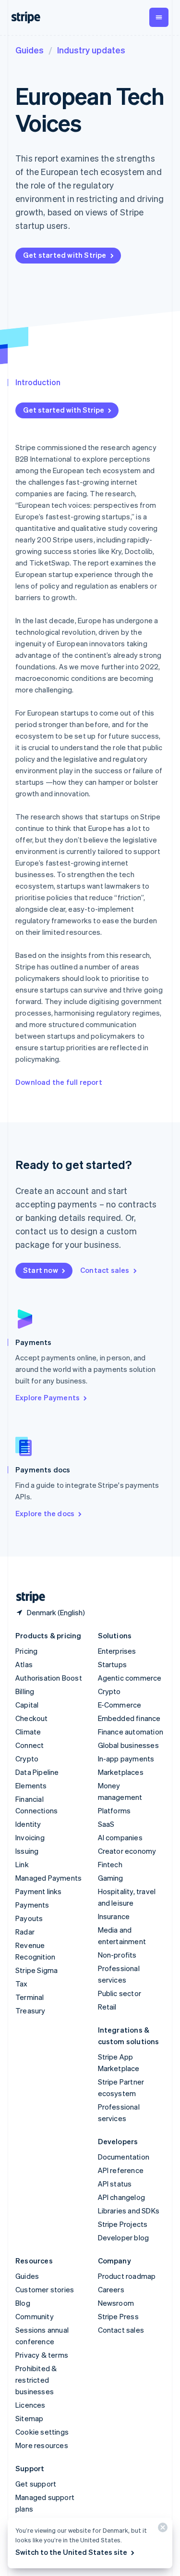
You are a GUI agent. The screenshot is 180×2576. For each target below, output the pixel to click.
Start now (41, 1270)
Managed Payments (48, 1878)
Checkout (32, 1718)
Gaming (111, 1878)
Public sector (120, 1993)
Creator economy (127, 1851)
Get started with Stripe (65, 255)
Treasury (30, 2011)
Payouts (29, 1918)
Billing (25, 1691)
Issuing (27, 1851)
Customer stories (45, 2289)
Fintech (110, 1864)
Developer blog (124, 2237)
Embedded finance (129, 1718)
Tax (22, 1984)
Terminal (30, 1997)
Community (35, 2316)
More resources (42, 2445)
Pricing (26, 1651)
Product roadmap (127, 2276)
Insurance (114, 1916)
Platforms (114, 1810)
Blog (23, 2303)
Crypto (27, 1759)
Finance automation (131, 1732)
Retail (107, 2007)
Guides (30, 50)
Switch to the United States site (71, 2552)
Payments (32, 1905)
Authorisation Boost (49, 1678)
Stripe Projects (123, 2224)
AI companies (120, 1837)
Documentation (124, 2157)
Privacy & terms (42, 2355)
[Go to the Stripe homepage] (27, 1597)
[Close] (161, 2530)
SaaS (106, 1824)
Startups (113, 1664)
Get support (36, 2484)
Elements (31, 1785)
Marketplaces (121, 1772)
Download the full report (59, 1082)
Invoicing (30, 1837)
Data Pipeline (37, 1772)
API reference (121, 2170)
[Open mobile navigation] (159, 17)
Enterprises (117, 1651)
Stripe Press (118, 2316)
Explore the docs (45, 1513)
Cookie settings (42, 2432)
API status (115, 2184)
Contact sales (105, 1270)
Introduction (38, 382)
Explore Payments (48, 1397)
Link (22, 1864)
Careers (111, 2289)
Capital (27, 1705)
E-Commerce (120, 1705)
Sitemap (29, 2418)
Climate (28, 1732)
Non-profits (117, 1955)
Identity (28, 1824)
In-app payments (126, 1759)
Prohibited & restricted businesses (36, 2380)
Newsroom (116, 2303)
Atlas (24, 1664)
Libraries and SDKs (129, 2211)
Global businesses (128, 1745)
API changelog (122, 2197)
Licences (30, 2405)
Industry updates (91, 50)
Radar (25, 1932)
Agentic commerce (130, 1678)
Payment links (39, 1891)
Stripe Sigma (36, 1970)
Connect (30, 1745)
